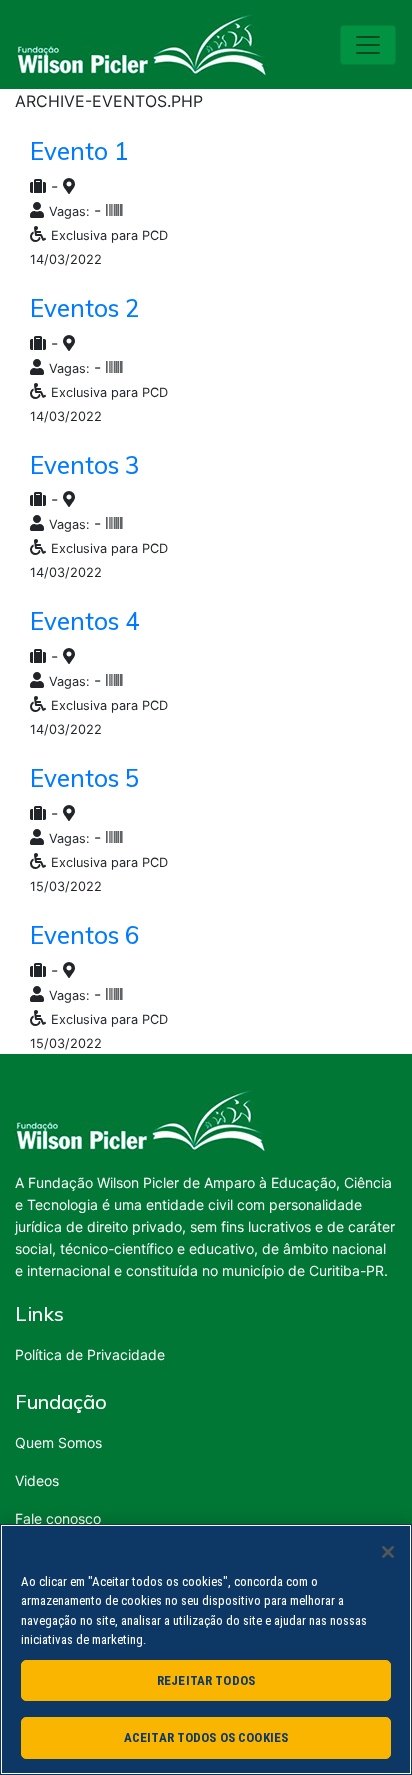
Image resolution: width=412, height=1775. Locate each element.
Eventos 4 (84, 621)
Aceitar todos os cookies (206, 1737)
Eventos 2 (84, 308)
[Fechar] (388, 1552)
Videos (37, 1480)
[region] (206, 1649)
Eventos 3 (84, 465)
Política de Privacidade (90, 1354)
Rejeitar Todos (206, 1680)
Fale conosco (58, 1518)
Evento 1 (79, 151)
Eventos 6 (84, 935)
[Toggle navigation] (368, 45)
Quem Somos (58, 1442)
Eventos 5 (84, 778)
